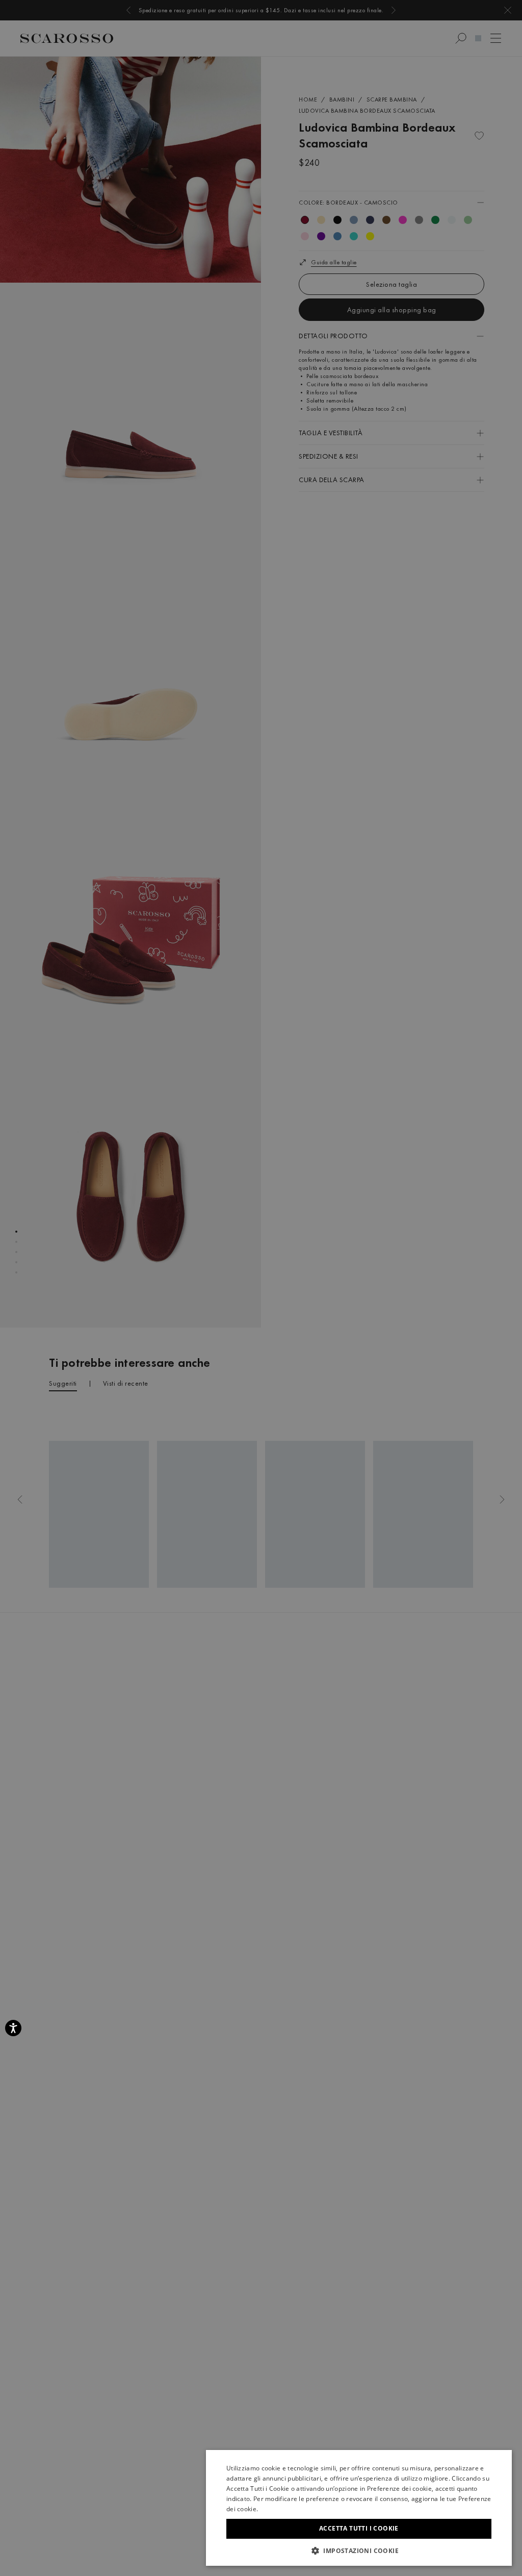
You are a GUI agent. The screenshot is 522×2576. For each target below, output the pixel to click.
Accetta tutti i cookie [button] (359, 2528)
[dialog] (261, 1288)
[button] (359, 2550)
